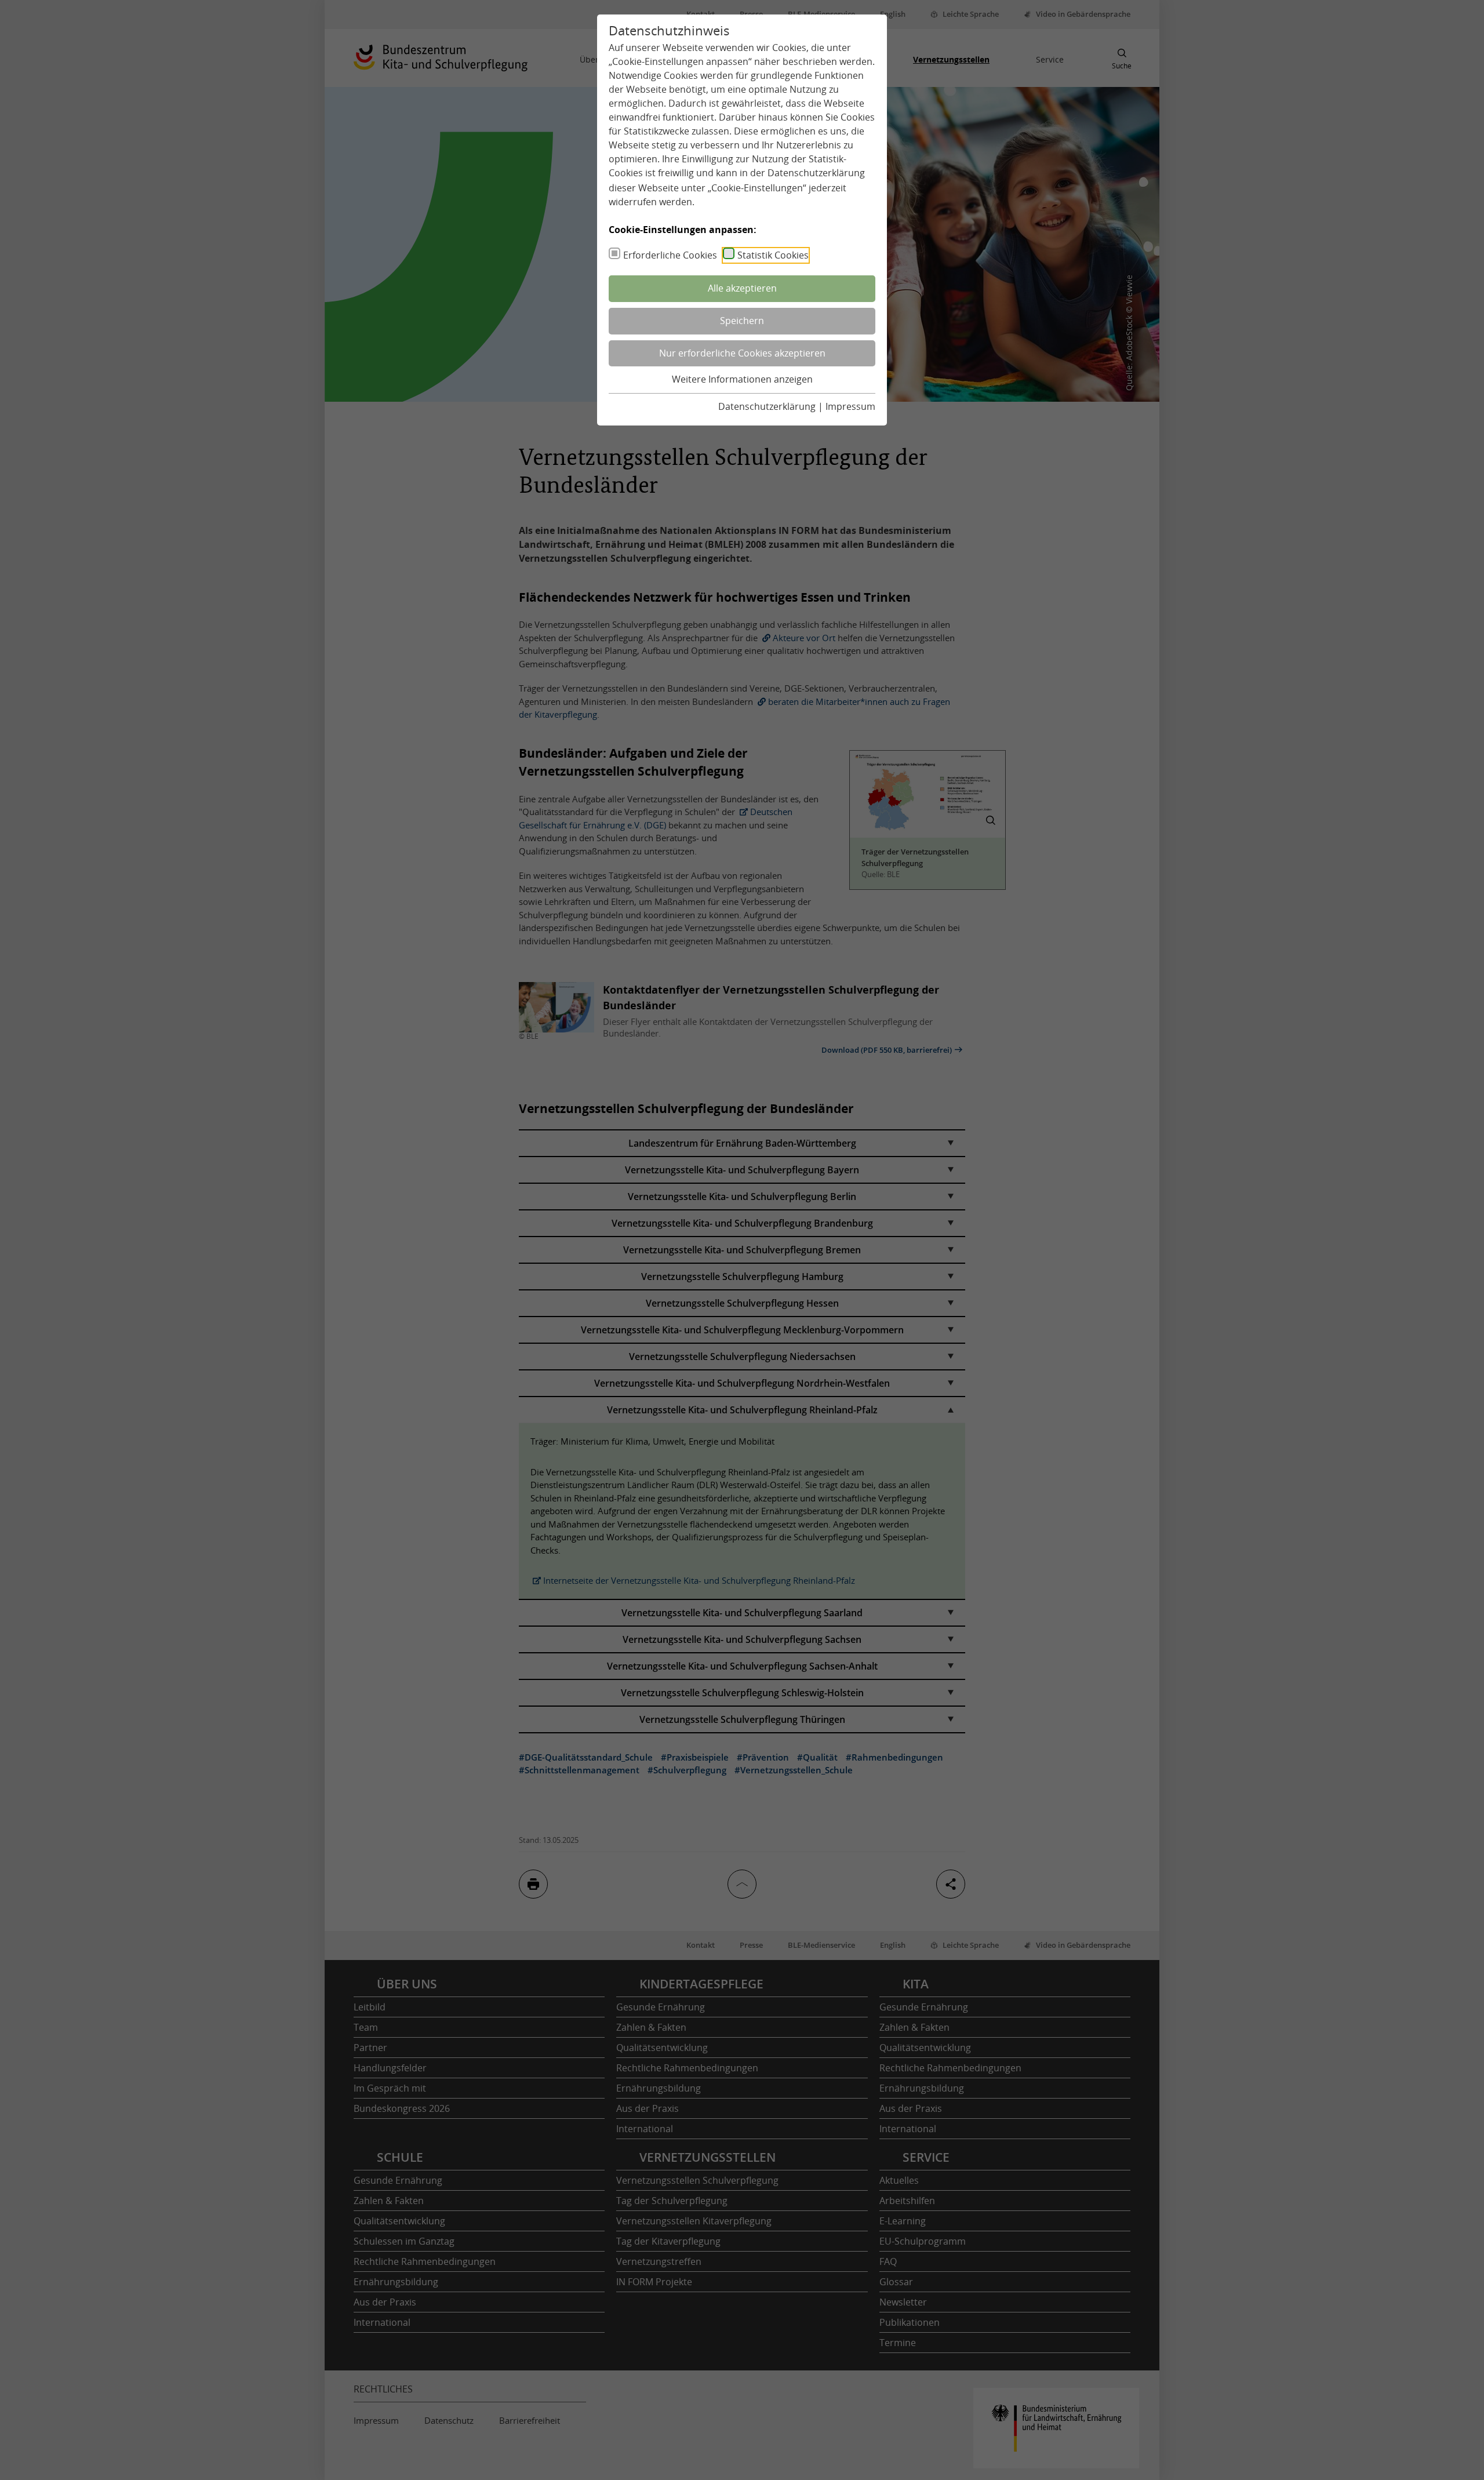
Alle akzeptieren (742, 288)
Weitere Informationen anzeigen (742, 379)
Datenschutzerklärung (816, 173)
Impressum (850, 406)
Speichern (742, 321)
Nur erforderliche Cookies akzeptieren (742, 353)
